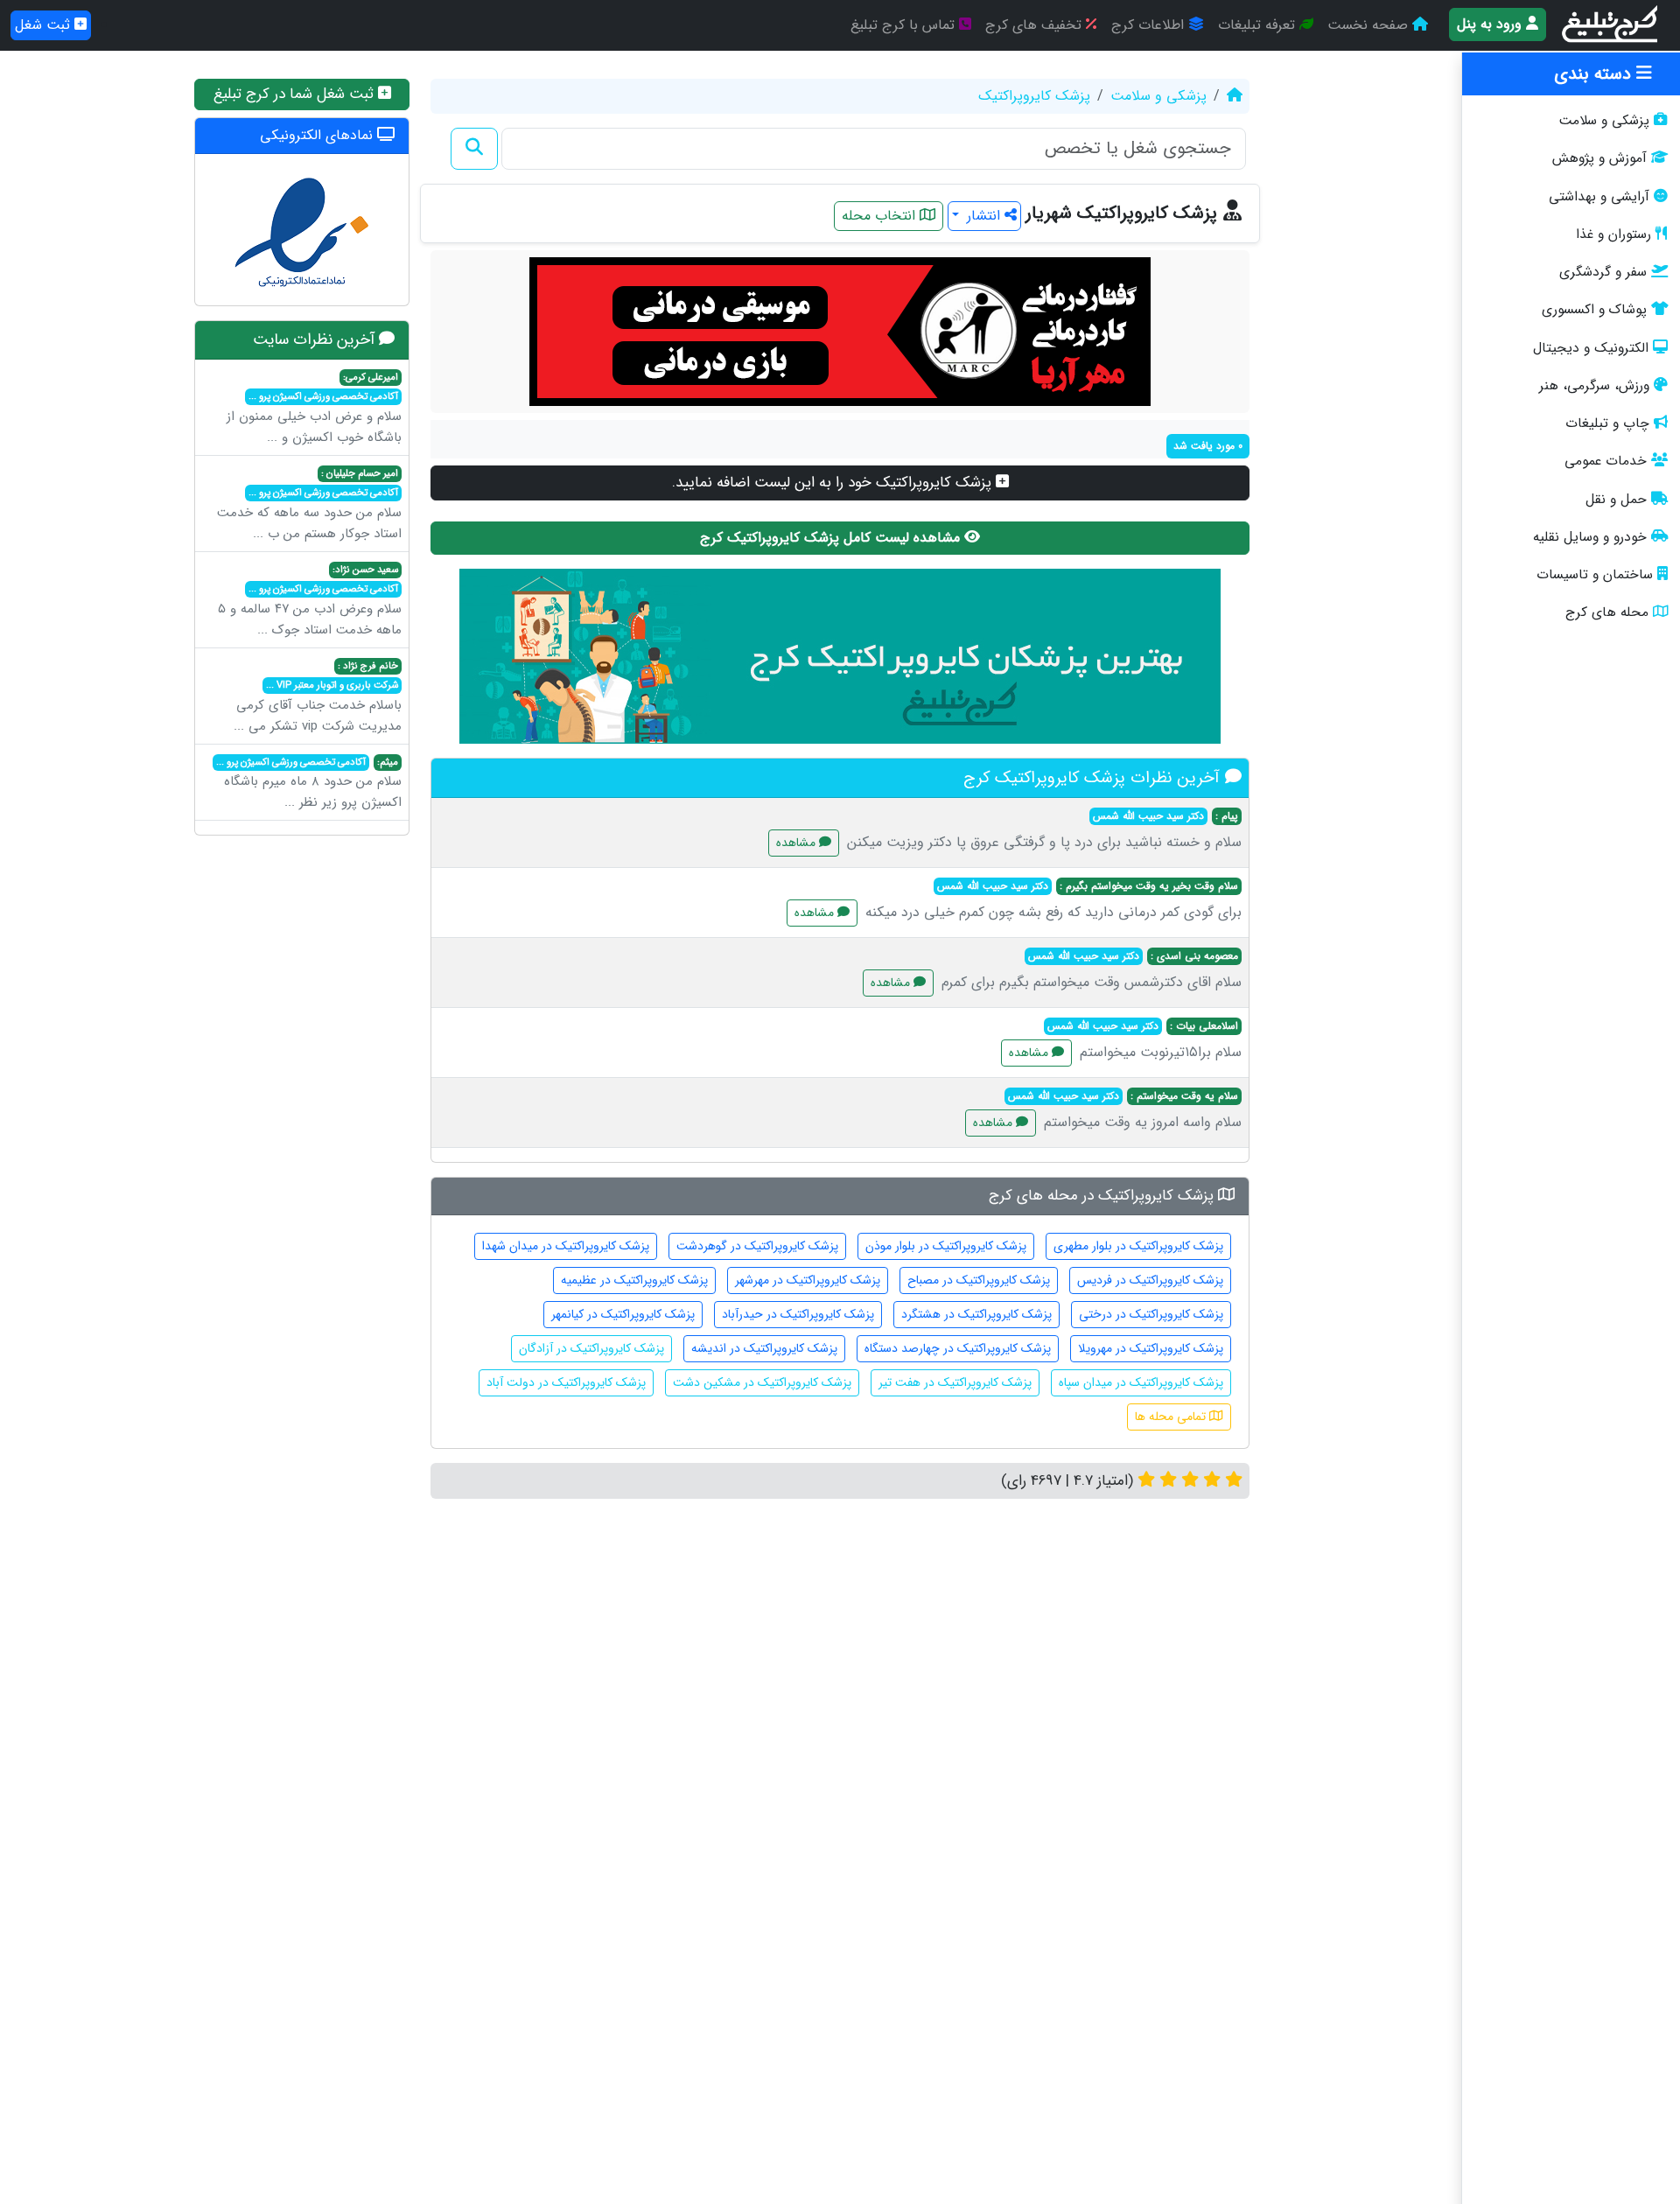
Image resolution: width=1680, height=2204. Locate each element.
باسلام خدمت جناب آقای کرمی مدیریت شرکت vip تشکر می (318, 697)
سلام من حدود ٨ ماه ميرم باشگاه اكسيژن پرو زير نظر (309, 784)
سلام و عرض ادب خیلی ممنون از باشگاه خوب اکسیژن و (314, 409)
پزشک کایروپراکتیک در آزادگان (591, 1348)
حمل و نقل (1616, 500)
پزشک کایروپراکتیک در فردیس (1150, 1280)
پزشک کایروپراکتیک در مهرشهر (808, 1280)
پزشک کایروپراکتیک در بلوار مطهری (1138, 1246)
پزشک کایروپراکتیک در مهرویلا (1151, 1348)
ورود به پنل (1491, 24)
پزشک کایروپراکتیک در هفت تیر (955, 1382)
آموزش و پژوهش (1599, 158)
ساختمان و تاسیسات (1595, 575)
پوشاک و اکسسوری (1594, 310)
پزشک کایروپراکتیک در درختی (1151, 1314)
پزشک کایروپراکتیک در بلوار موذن (946, 1246)
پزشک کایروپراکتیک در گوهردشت (757, 1246)
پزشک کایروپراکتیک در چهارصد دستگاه (958, 1348)
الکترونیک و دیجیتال (1591, 348)
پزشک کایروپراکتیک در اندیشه (764, 1348)
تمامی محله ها (1172, 1417)
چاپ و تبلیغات (1607, 423)
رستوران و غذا (1613, 234)
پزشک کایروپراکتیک (1034, 96)
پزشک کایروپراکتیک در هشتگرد (976, 1314)
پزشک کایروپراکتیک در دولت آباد (566, 1382)
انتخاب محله (881, 216)
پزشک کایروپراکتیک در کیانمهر (623, 1314)
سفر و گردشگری (1603, 272)
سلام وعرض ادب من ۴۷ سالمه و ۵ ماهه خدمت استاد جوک (310, 601)
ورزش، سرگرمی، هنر (1594, 386)
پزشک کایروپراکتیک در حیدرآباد (798, 1314)
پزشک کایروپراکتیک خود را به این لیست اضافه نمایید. (834, 483)
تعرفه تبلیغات (1259, 25)
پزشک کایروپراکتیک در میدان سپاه (1141, 1382)
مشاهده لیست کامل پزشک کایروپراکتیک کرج (832, 538)
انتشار (983, 216)
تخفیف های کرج (1036, 25)
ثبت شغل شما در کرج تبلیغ (296, 94)
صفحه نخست (1370, 25)
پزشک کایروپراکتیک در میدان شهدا (566, 1246)
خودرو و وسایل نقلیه (1590, 537)
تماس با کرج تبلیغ (905, 25)
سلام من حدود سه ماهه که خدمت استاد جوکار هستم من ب (309, 505)
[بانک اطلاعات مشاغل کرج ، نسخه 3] (1611, 25)
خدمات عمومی (1606, 461)
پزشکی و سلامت (1604, 121)
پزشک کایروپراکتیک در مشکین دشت (762, 1382)
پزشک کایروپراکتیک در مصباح (979, 1280)
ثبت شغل (45, 25)
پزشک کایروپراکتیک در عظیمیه (634, 1280)
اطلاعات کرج (1150, 25)
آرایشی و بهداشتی (1599, 197)
